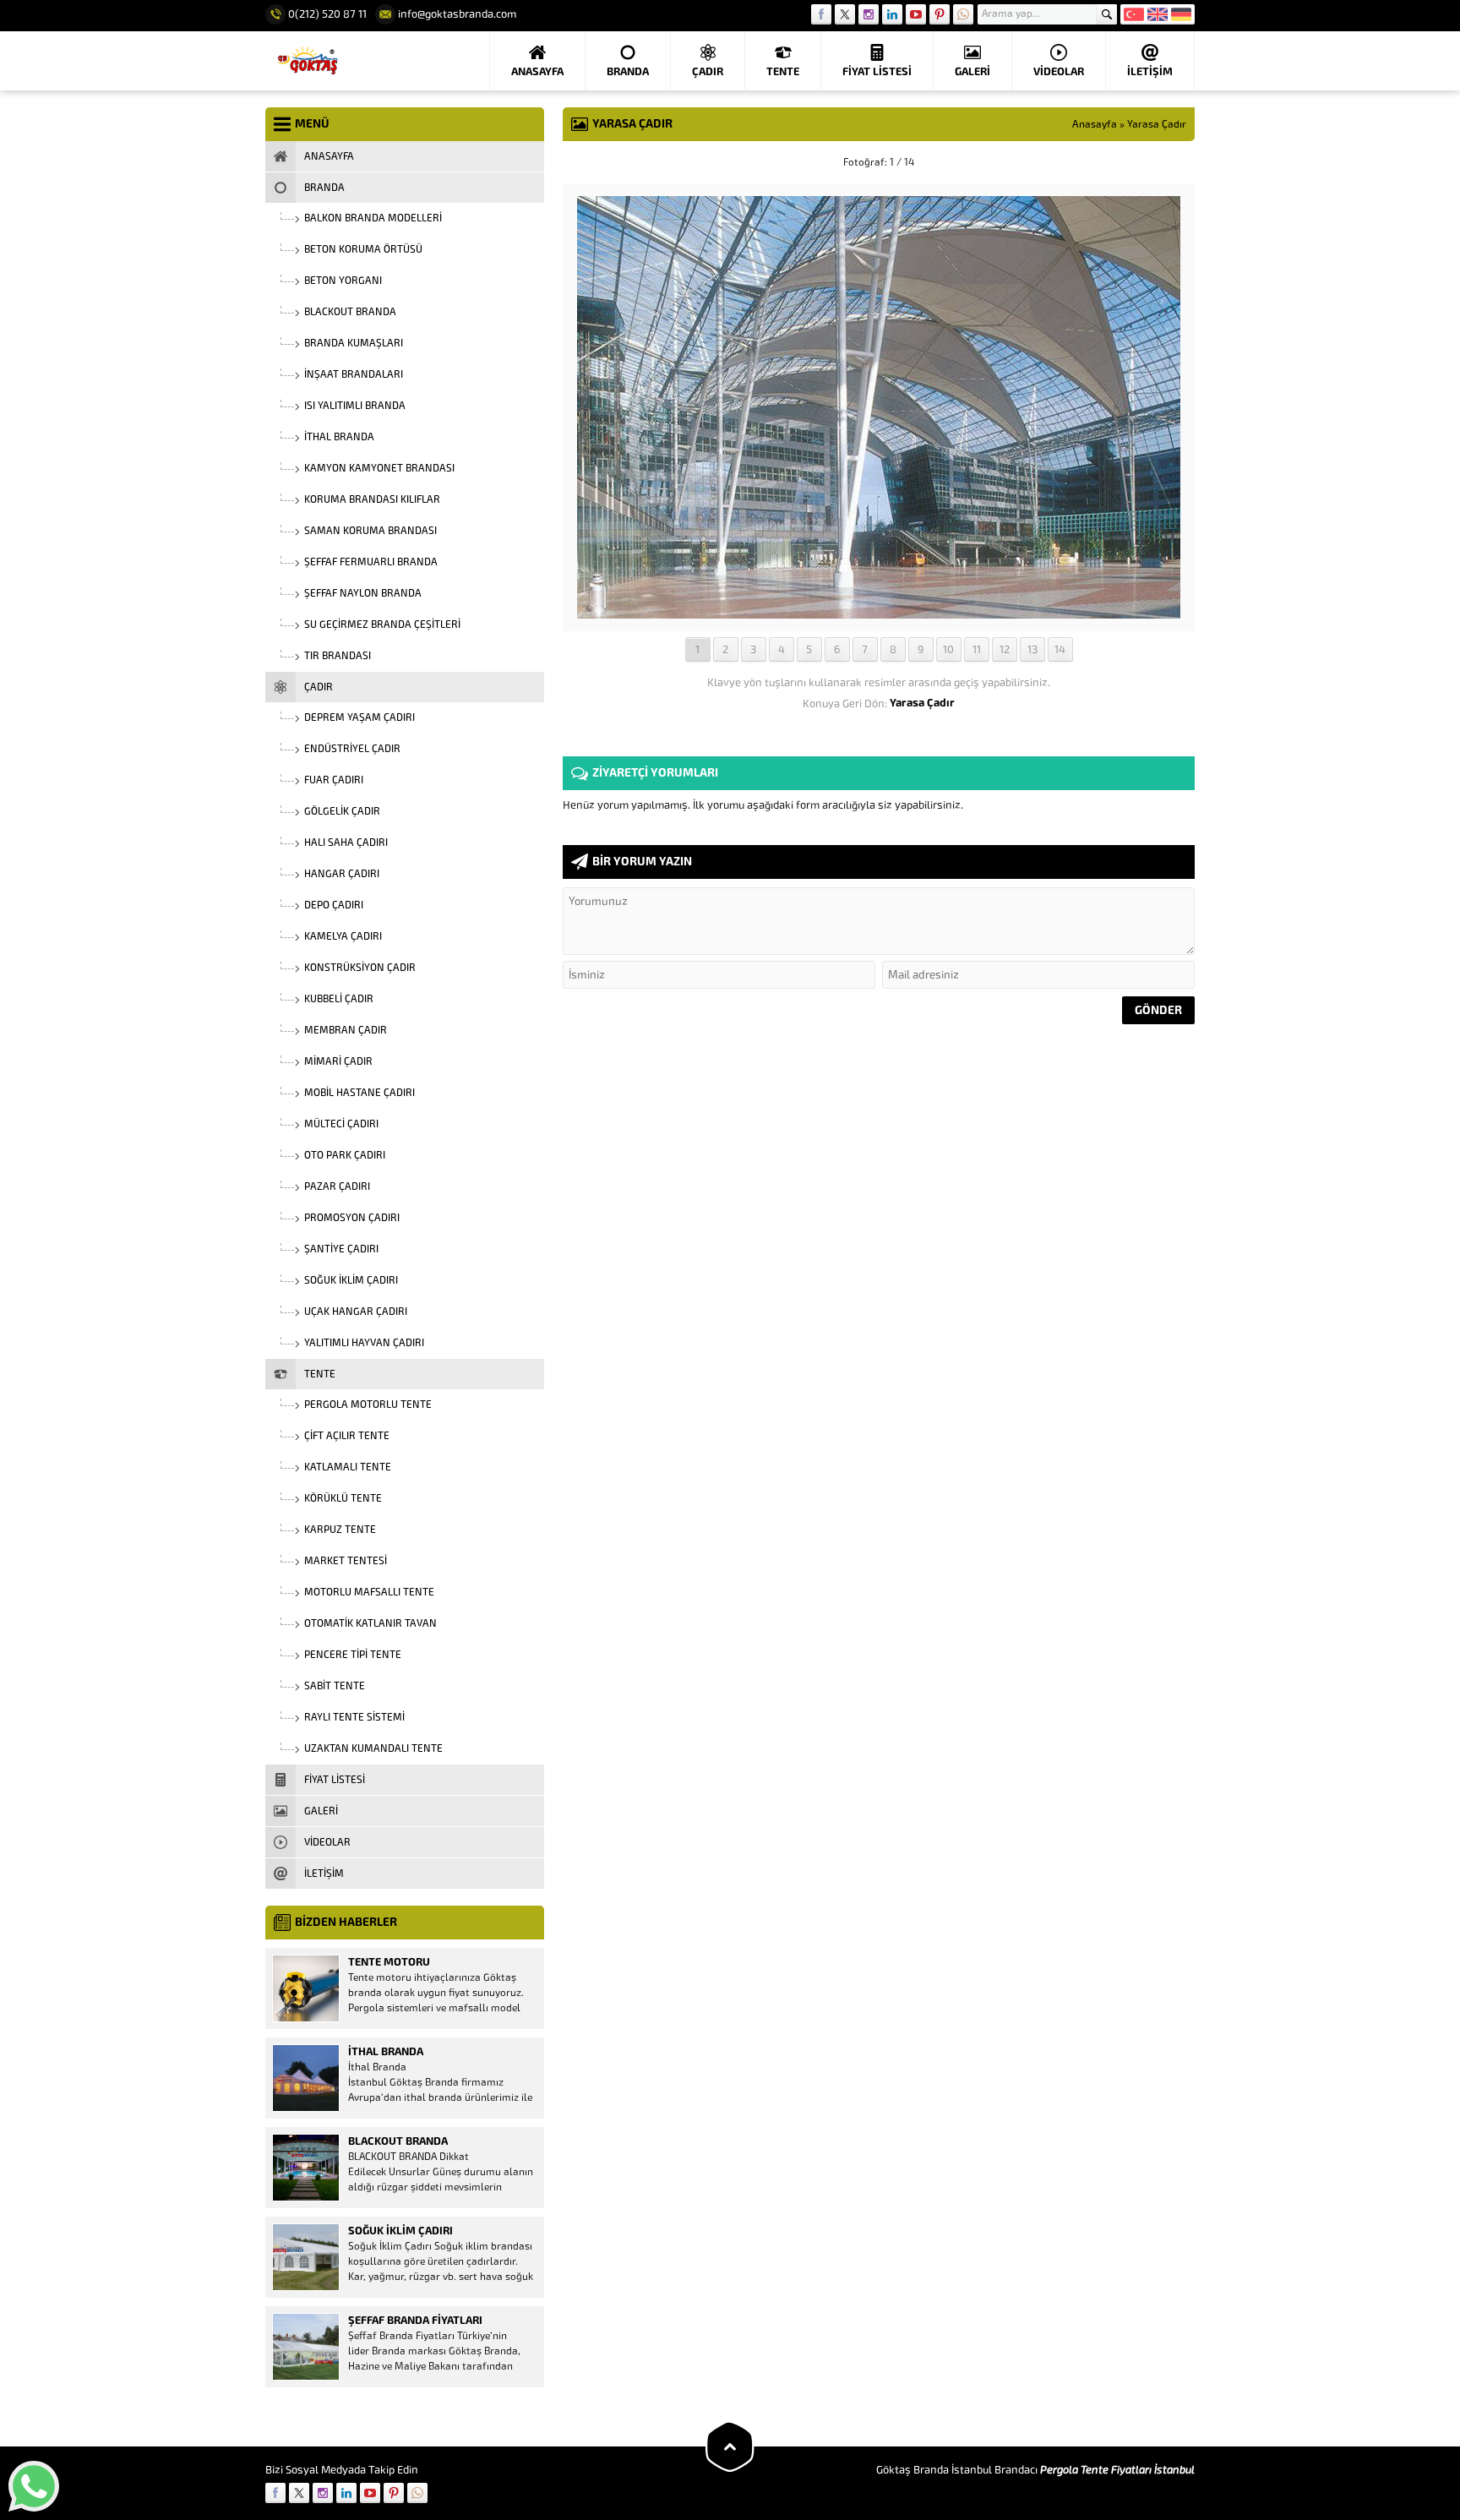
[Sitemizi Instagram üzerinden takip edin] (869, 14)
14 (1060, 649)
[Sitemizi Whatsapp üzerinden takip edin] (963, 14)
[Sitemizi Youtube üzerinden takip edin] (916, 14)
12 (1005, 649)
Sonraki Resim (1152, 162)
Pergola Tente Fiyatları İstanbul (1117, 2470)
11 (977, 649)
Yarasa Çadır (1157, 124)
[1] (879, 612)
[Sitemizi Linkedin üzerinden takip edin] (892, 14)
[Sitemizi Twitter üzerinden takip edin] (845, 14)
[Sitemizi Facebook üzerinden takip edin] (821, 14)
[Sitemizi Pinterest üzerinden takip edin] (940, 14)
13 (1032, 649)
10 (948, 649)
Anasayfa (1095, 124)
